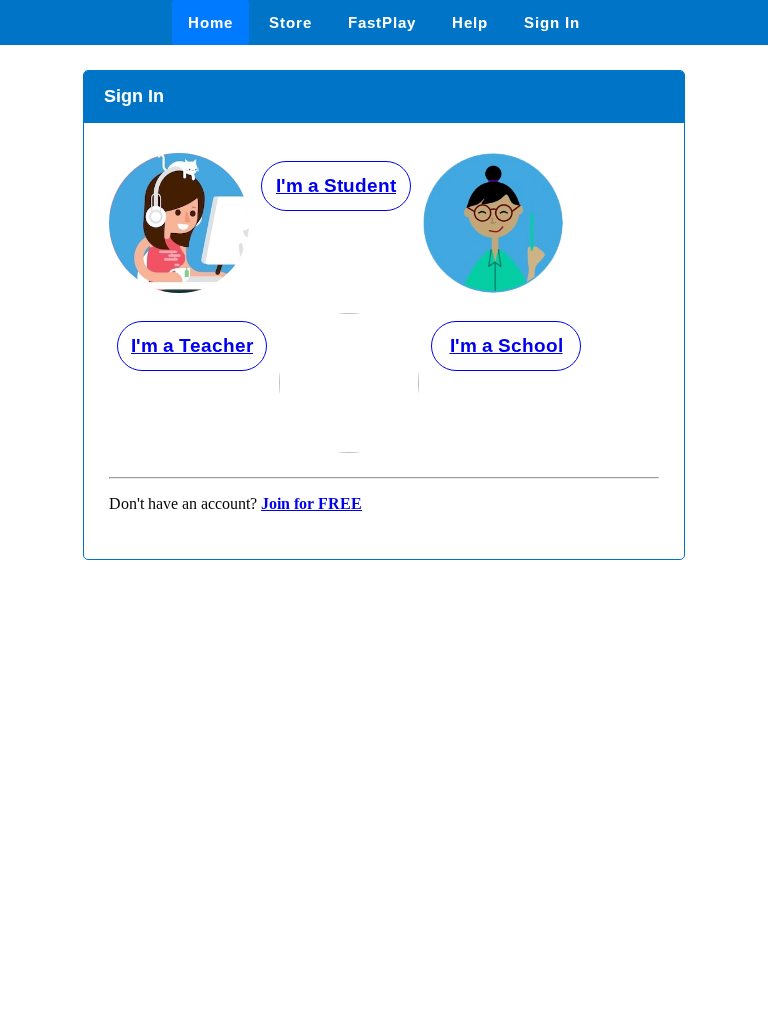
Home (210, 22)
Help (470, 22)
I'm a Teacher (192, 345)
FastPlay (382, 22)
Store (290, 22)
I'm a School (506, 345)
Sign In (552, 22)
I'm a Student (336, 185)
